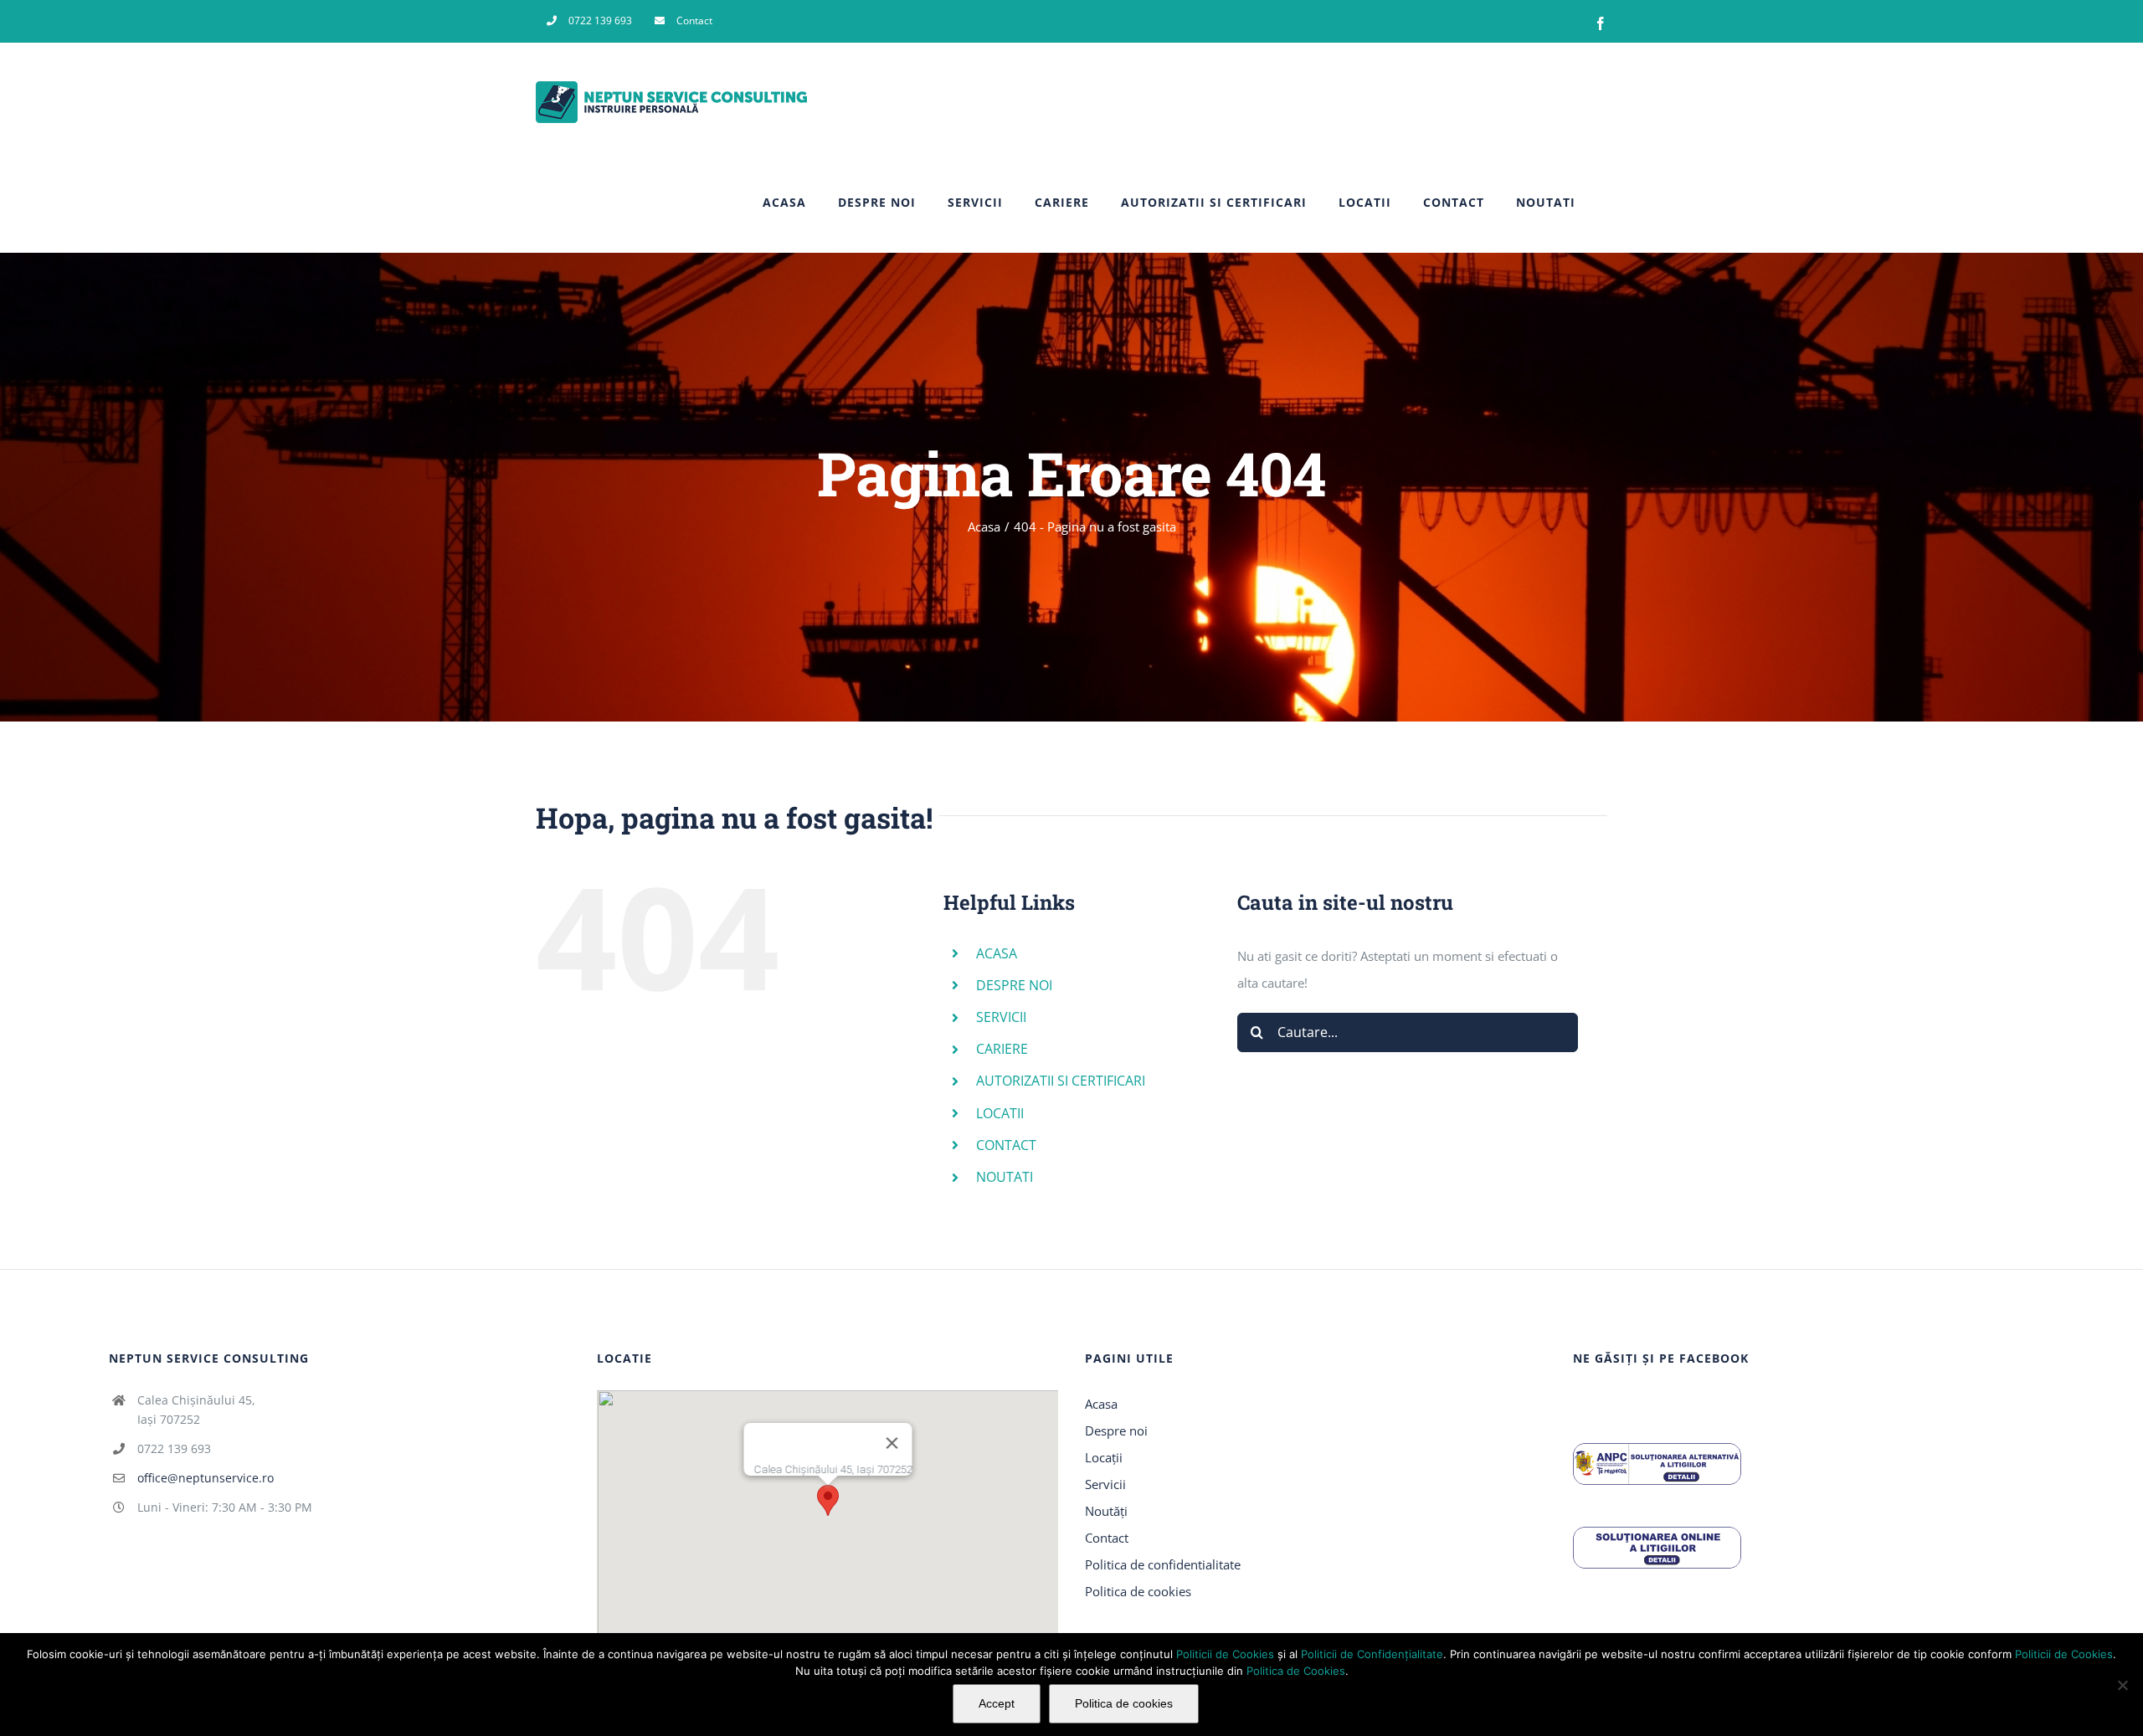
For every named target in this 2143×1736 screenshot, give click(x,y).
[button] (828, 1500)
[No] (2122, 1685)
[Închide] (892, 1443)
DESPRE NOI (1014, 985)
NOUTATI (1005, 1177)
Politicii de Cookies (1225, 1654)
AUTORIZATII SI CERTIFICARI (1061, 1081)
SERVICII (1001, 1017)
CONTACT (1006, 1145)
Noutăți (1106, 1511)
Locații (1104, 1457)
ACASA (997, 953)
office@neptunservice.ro (206, 1478)
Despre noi (1116, 1430)
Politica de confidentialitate (1163, 1564)
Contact (1107, 1538)
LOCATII (1000, 1113)
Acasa (1101, 1404)
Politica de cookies (1138, 1591)
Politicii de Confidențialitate (1372, 1654)
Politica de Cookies (1296, 1671)
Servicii (1105, 1484)
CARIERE (1002, 1049)
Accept (997, 1703)
